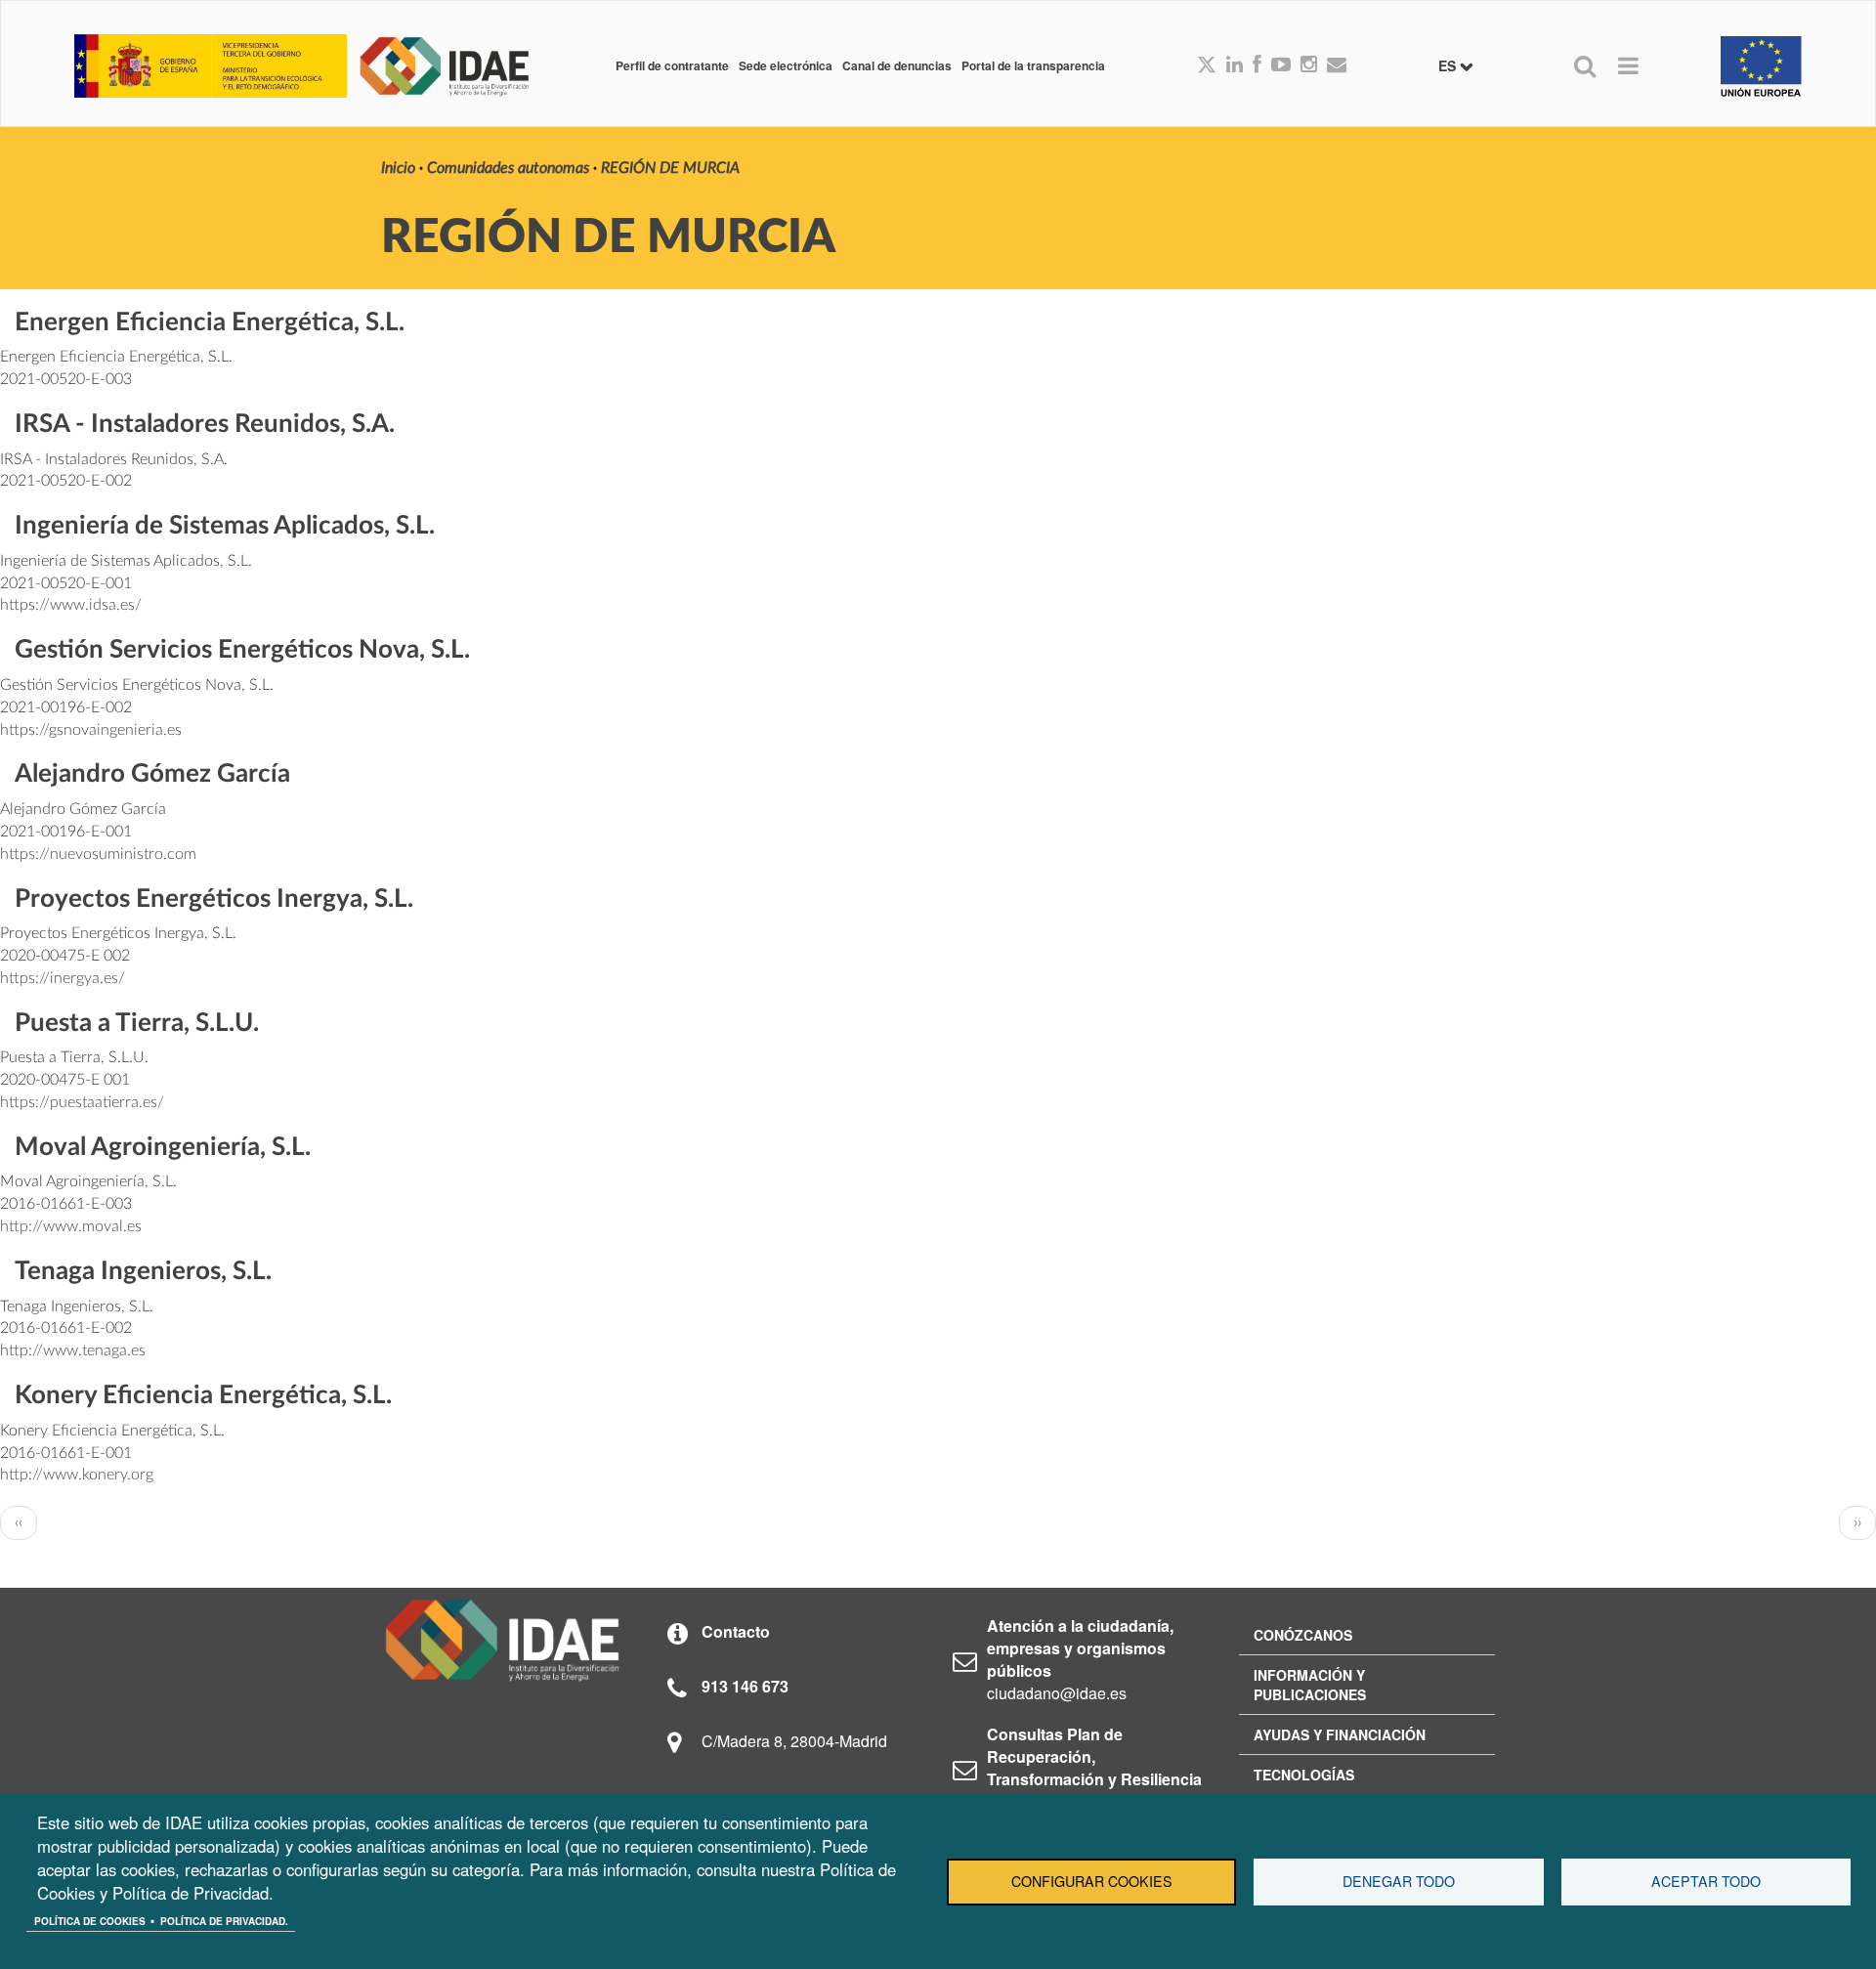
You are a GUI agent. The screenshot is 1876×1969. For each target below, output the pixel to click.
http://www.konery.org (77, 1475)
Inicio (398, 168)
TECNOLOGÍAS (1304, 1775)
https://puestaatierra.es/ (82, 1102)
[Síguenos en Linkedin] (1235, 65)
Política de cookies (90, 1921)
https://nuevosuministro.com (98, 854)
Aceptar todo (1706, 1881)
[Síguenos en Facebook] (1257, 65)
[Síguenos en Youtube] (1281, 65)
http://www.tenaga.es (73, 1350)
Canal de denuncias (897, 65)
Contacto (736, 1631)
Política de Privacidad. (224, 1921)
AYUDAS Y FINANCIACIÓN (1340, 1734)
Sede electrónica (786, 65)
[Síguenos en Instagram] (1309, 65)
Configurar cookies (1092, 1881)
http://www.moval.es (71, 1226)
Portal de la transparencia (1033, 65)
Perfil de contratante (672, 65)
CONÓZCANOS (1303, 1635)
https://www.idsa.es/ (71, 605)
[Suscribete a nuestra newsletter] (1337, 65)
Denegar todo (1399, 1881)
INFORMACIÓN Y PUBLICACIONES (1310, 1685)
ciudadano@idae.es (1057, 1693)
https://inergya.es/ (63, 978)
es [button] (1449, 65)
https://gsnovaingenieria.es (91, 730)
